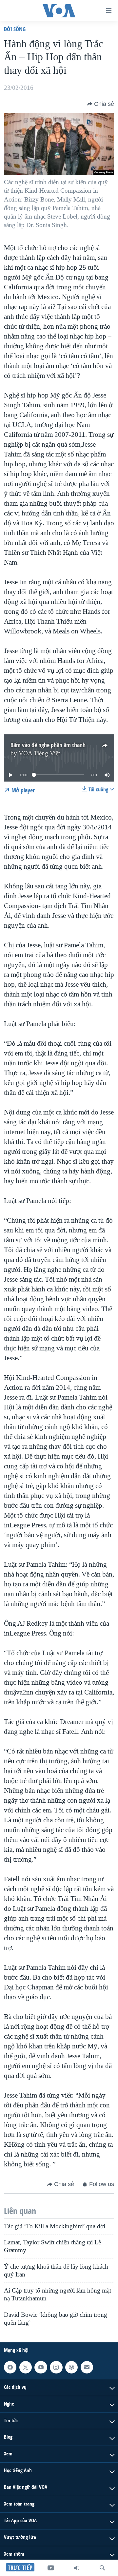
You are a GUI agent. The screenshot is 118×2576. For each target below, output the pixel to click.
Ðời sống (15, 29)
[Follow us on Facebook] (10, 2367)
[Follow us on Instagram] (56, 2367)
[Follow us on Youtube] (41, 2367)
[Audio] (77, 2568)
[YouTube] (51, 2568)
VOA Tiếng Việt (39, 753)
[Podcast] (71, 2367)
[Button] (101, 104)
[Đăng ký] (87, 2367)
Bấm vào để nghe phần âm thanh (48, 745)
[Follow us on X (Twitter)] (26, 2367)
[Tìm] (102, 2568)
